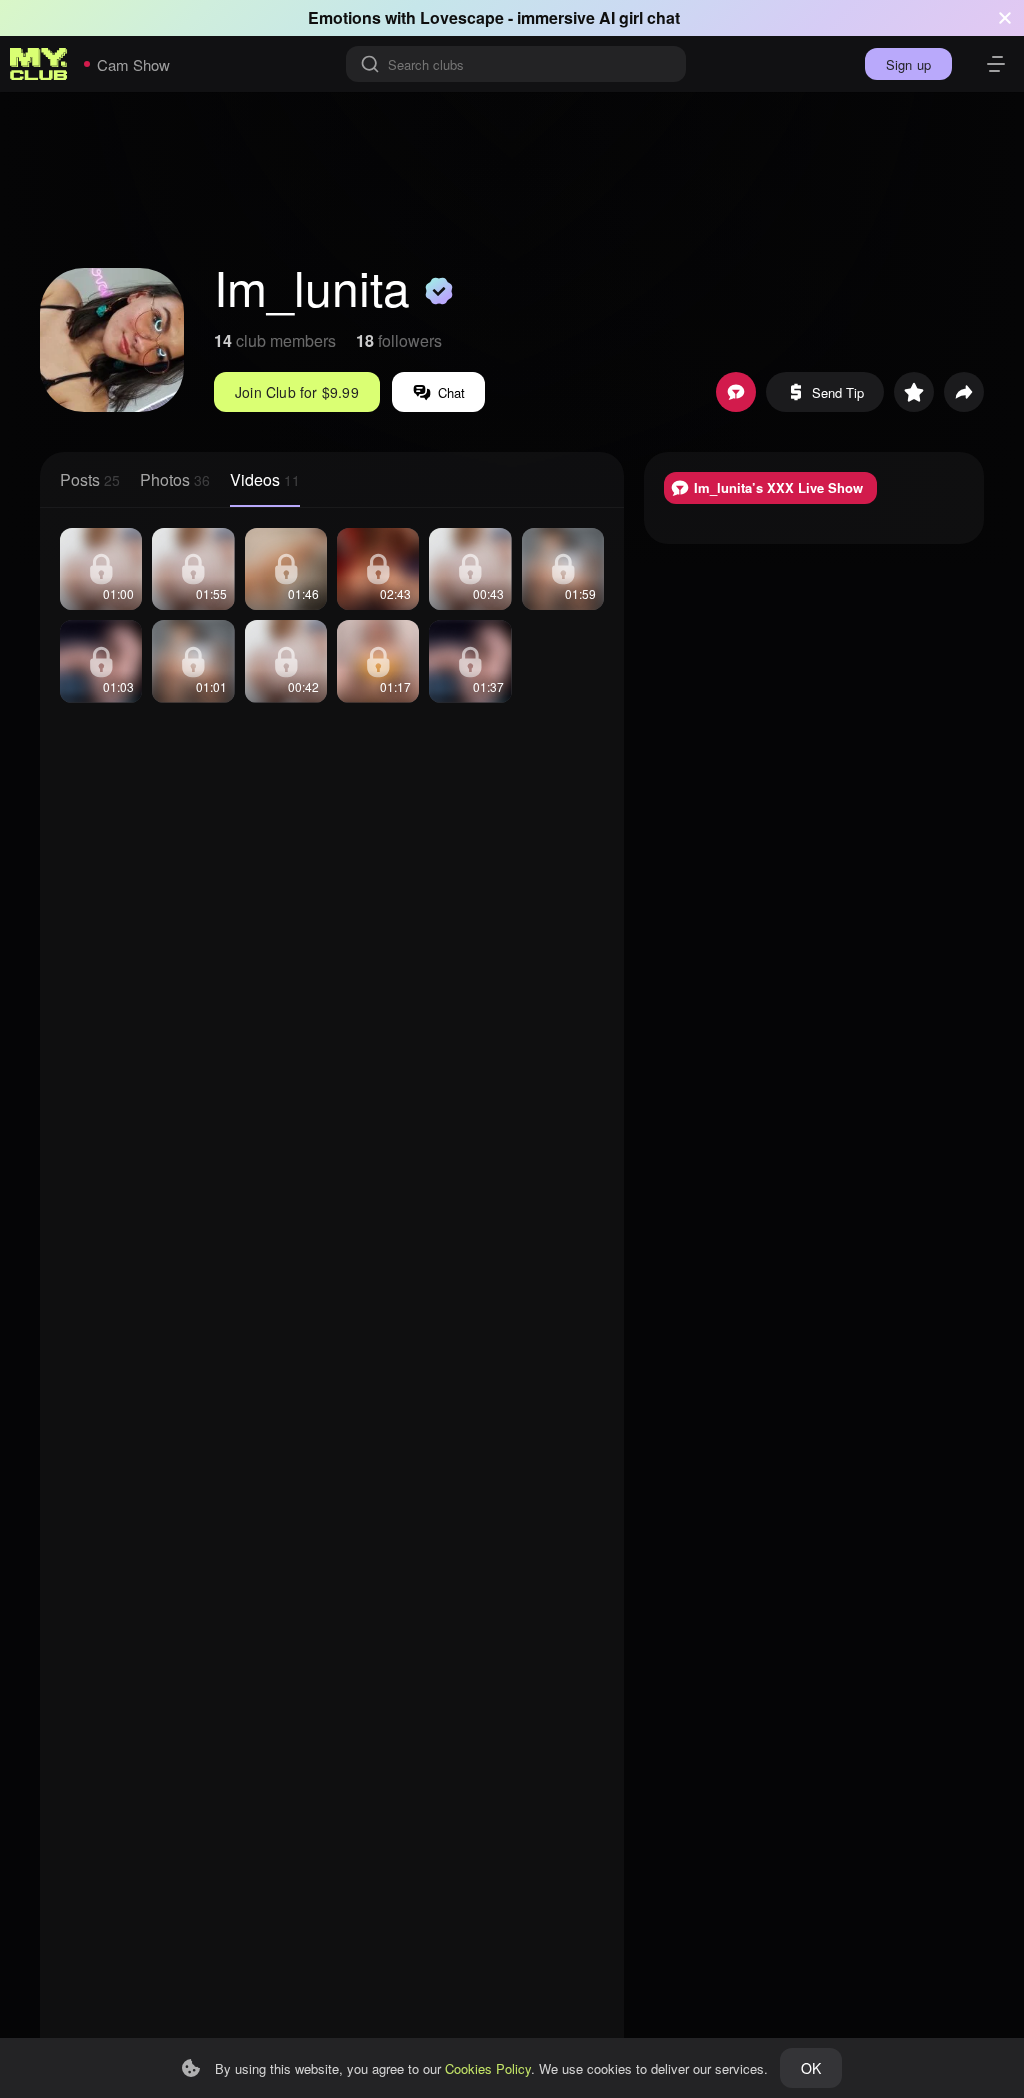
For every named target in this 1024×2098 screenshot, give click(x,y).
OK (811, 2068)
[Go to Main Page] (39, 64)
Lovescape (462, 17)
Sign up (908, 64)
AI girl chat (639, 17)
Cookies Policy (488, 2068)
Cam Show (133, 64)
